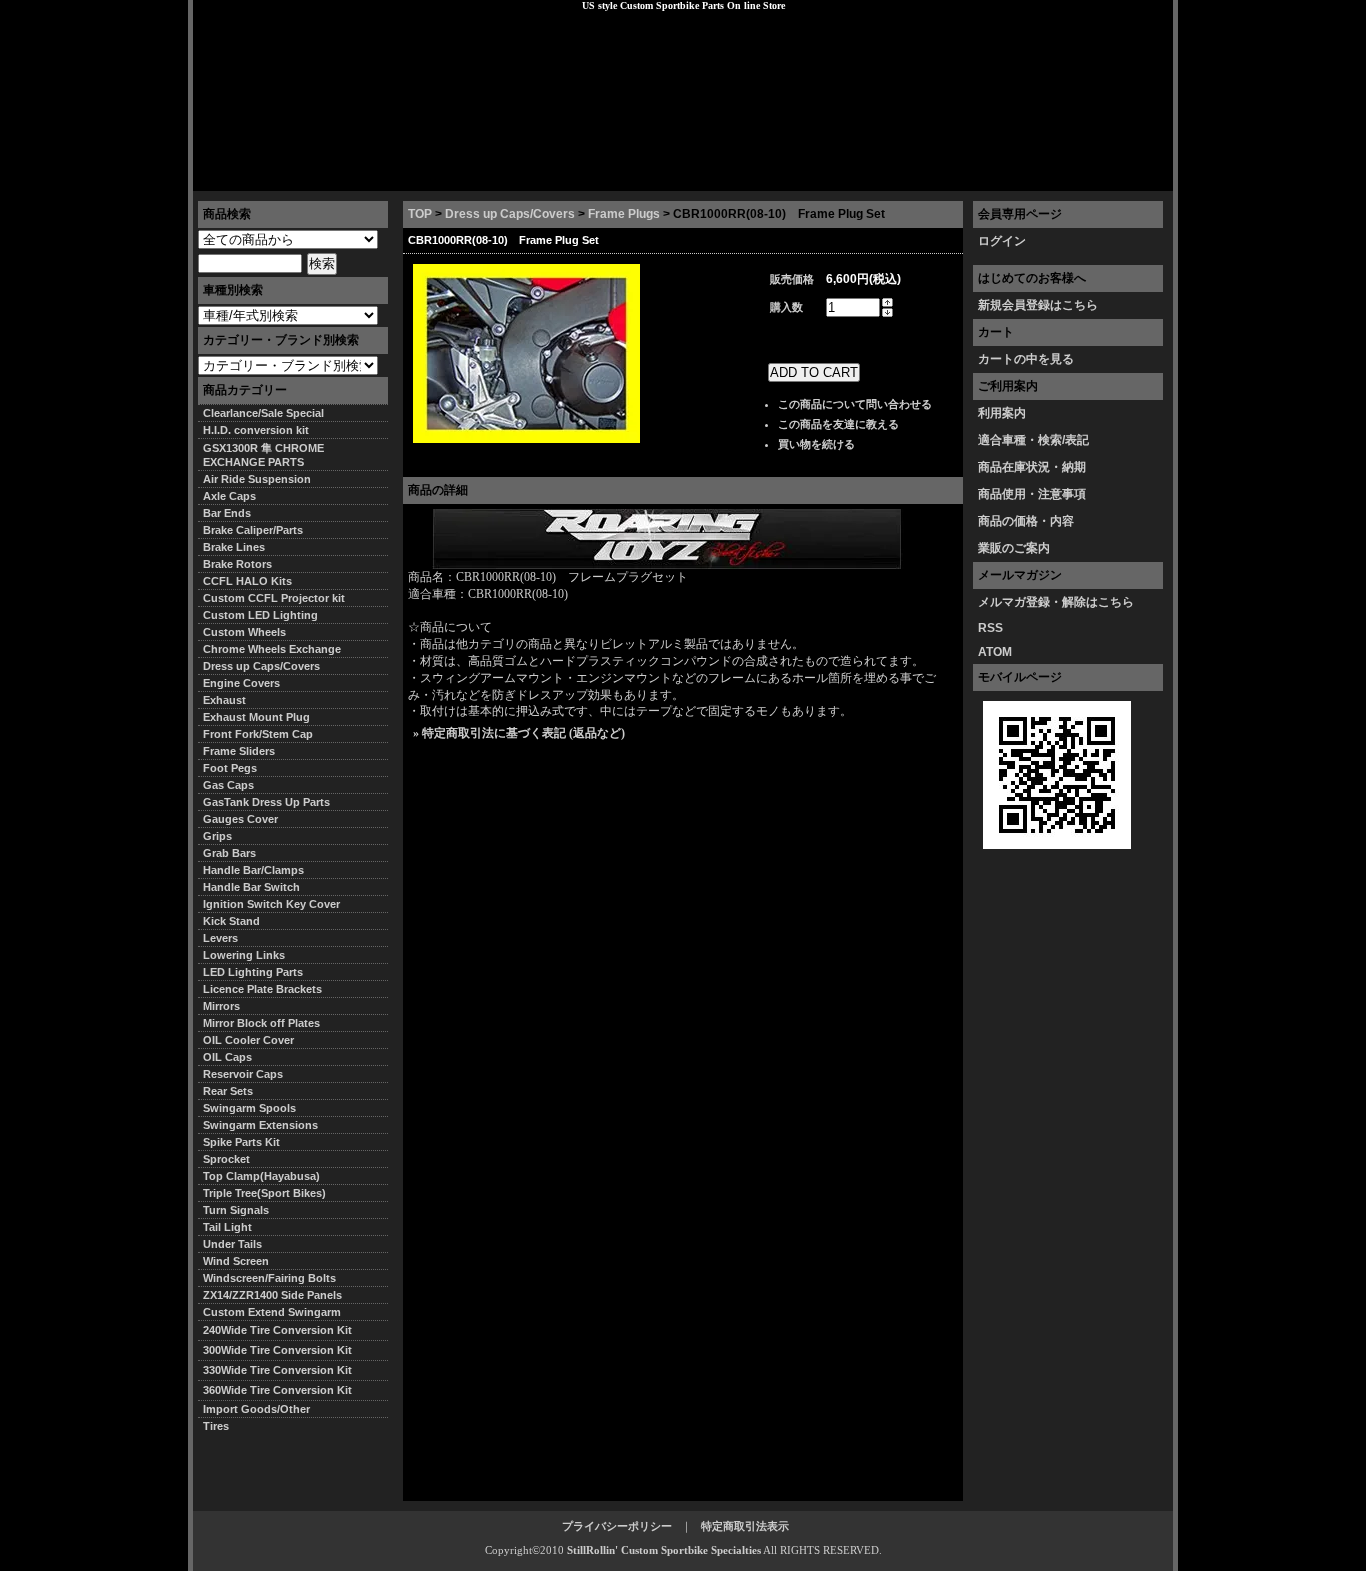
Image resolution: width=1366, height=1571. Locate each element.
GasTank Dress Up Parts (266, 802)
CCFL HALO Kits (247, 581)
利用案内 (1002, 413)
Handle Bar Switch (251, 887)
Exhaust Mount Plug (256, 717)
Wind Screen (236, 1261)
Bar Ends (227, 513)
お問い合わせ (1122, 175)
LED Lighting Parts (253, 972)
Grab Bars (229, 853)
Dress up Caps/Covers (510, 214)
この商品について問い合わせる (855, 404)
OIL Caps (227, 1057)
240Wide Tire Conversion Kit (283, 1330)
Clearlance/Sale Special (263, 413)
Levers (220, 938)
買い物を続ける (816, 444)
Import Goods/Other (256, 1409)
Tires (216, 1426)
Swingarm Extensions (260, 1125)
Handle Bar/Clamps (253, 870)
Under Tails (232, 1244)
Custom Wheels (244, 632)
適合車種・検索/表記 (1033, 440)
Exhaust (224, 700)
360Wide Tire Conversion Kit (283, 1390)
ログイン (1002, 241)
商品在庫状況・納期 (1032, 467)
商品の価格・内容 (1026, 521)
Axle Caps (229, 496)
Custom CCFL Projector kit (274, 598)
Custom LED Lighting (260, 615)
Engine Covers (241, 683)
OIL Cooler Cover (248, 1040)
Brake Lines (234, 547)
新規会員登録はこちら (1038, 305)
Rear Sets (228, 1091)
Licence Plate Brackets (262, 989)
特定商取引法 (347, 175)
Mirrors (221, 1006)
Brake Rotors (237, 564)
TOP (420, 214)
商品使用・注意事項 (1032, 494)
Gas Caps (228, 785)
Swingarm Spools (249, 1108)
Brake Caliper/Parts (253, 530)
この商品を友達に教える (838, 424)
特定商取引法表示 (745, 1526)
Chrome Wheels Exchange (272, 649)
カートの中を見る (1026, 359)
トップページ (244, 175)
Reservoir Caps (243, 1074)
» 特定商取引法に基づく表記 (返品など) (519, 733)
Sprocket (226, 1159)
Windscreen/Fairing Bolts (269, 1278)
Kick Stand (231, 921)
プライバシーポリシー (474, 175)
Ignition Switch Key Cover (271, 904)
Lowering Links (244, 955)
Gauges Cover (240, 819)
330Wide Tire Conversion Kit (283, 1370)
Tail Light (227, 1227)
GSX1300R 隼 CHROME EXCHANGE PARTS (263, 455)
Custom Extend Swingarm (272, 1312)
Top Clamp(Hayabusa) (261, 1176)
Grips (217, 836)
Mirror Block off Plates (261, 1023)
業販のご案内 (1014, 548)
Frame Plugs (624, 214)
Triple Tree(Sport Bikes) (264, 1193)
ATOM (995, 652)
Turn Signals (236, 1210)
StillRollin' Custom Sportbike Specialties (664, 1550)
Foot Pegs (230, 768)
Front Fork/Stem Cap (258, 734)
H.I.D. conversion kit (256, 430)
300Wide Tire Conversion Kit (283, 1350)
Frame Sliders (239, 751)
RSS (990, 628)
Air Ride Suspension (257, 479)
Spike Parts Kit (241, 1142)
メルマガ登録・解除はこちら (1056, 602)
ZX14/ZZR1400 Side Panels (272, 1295)
